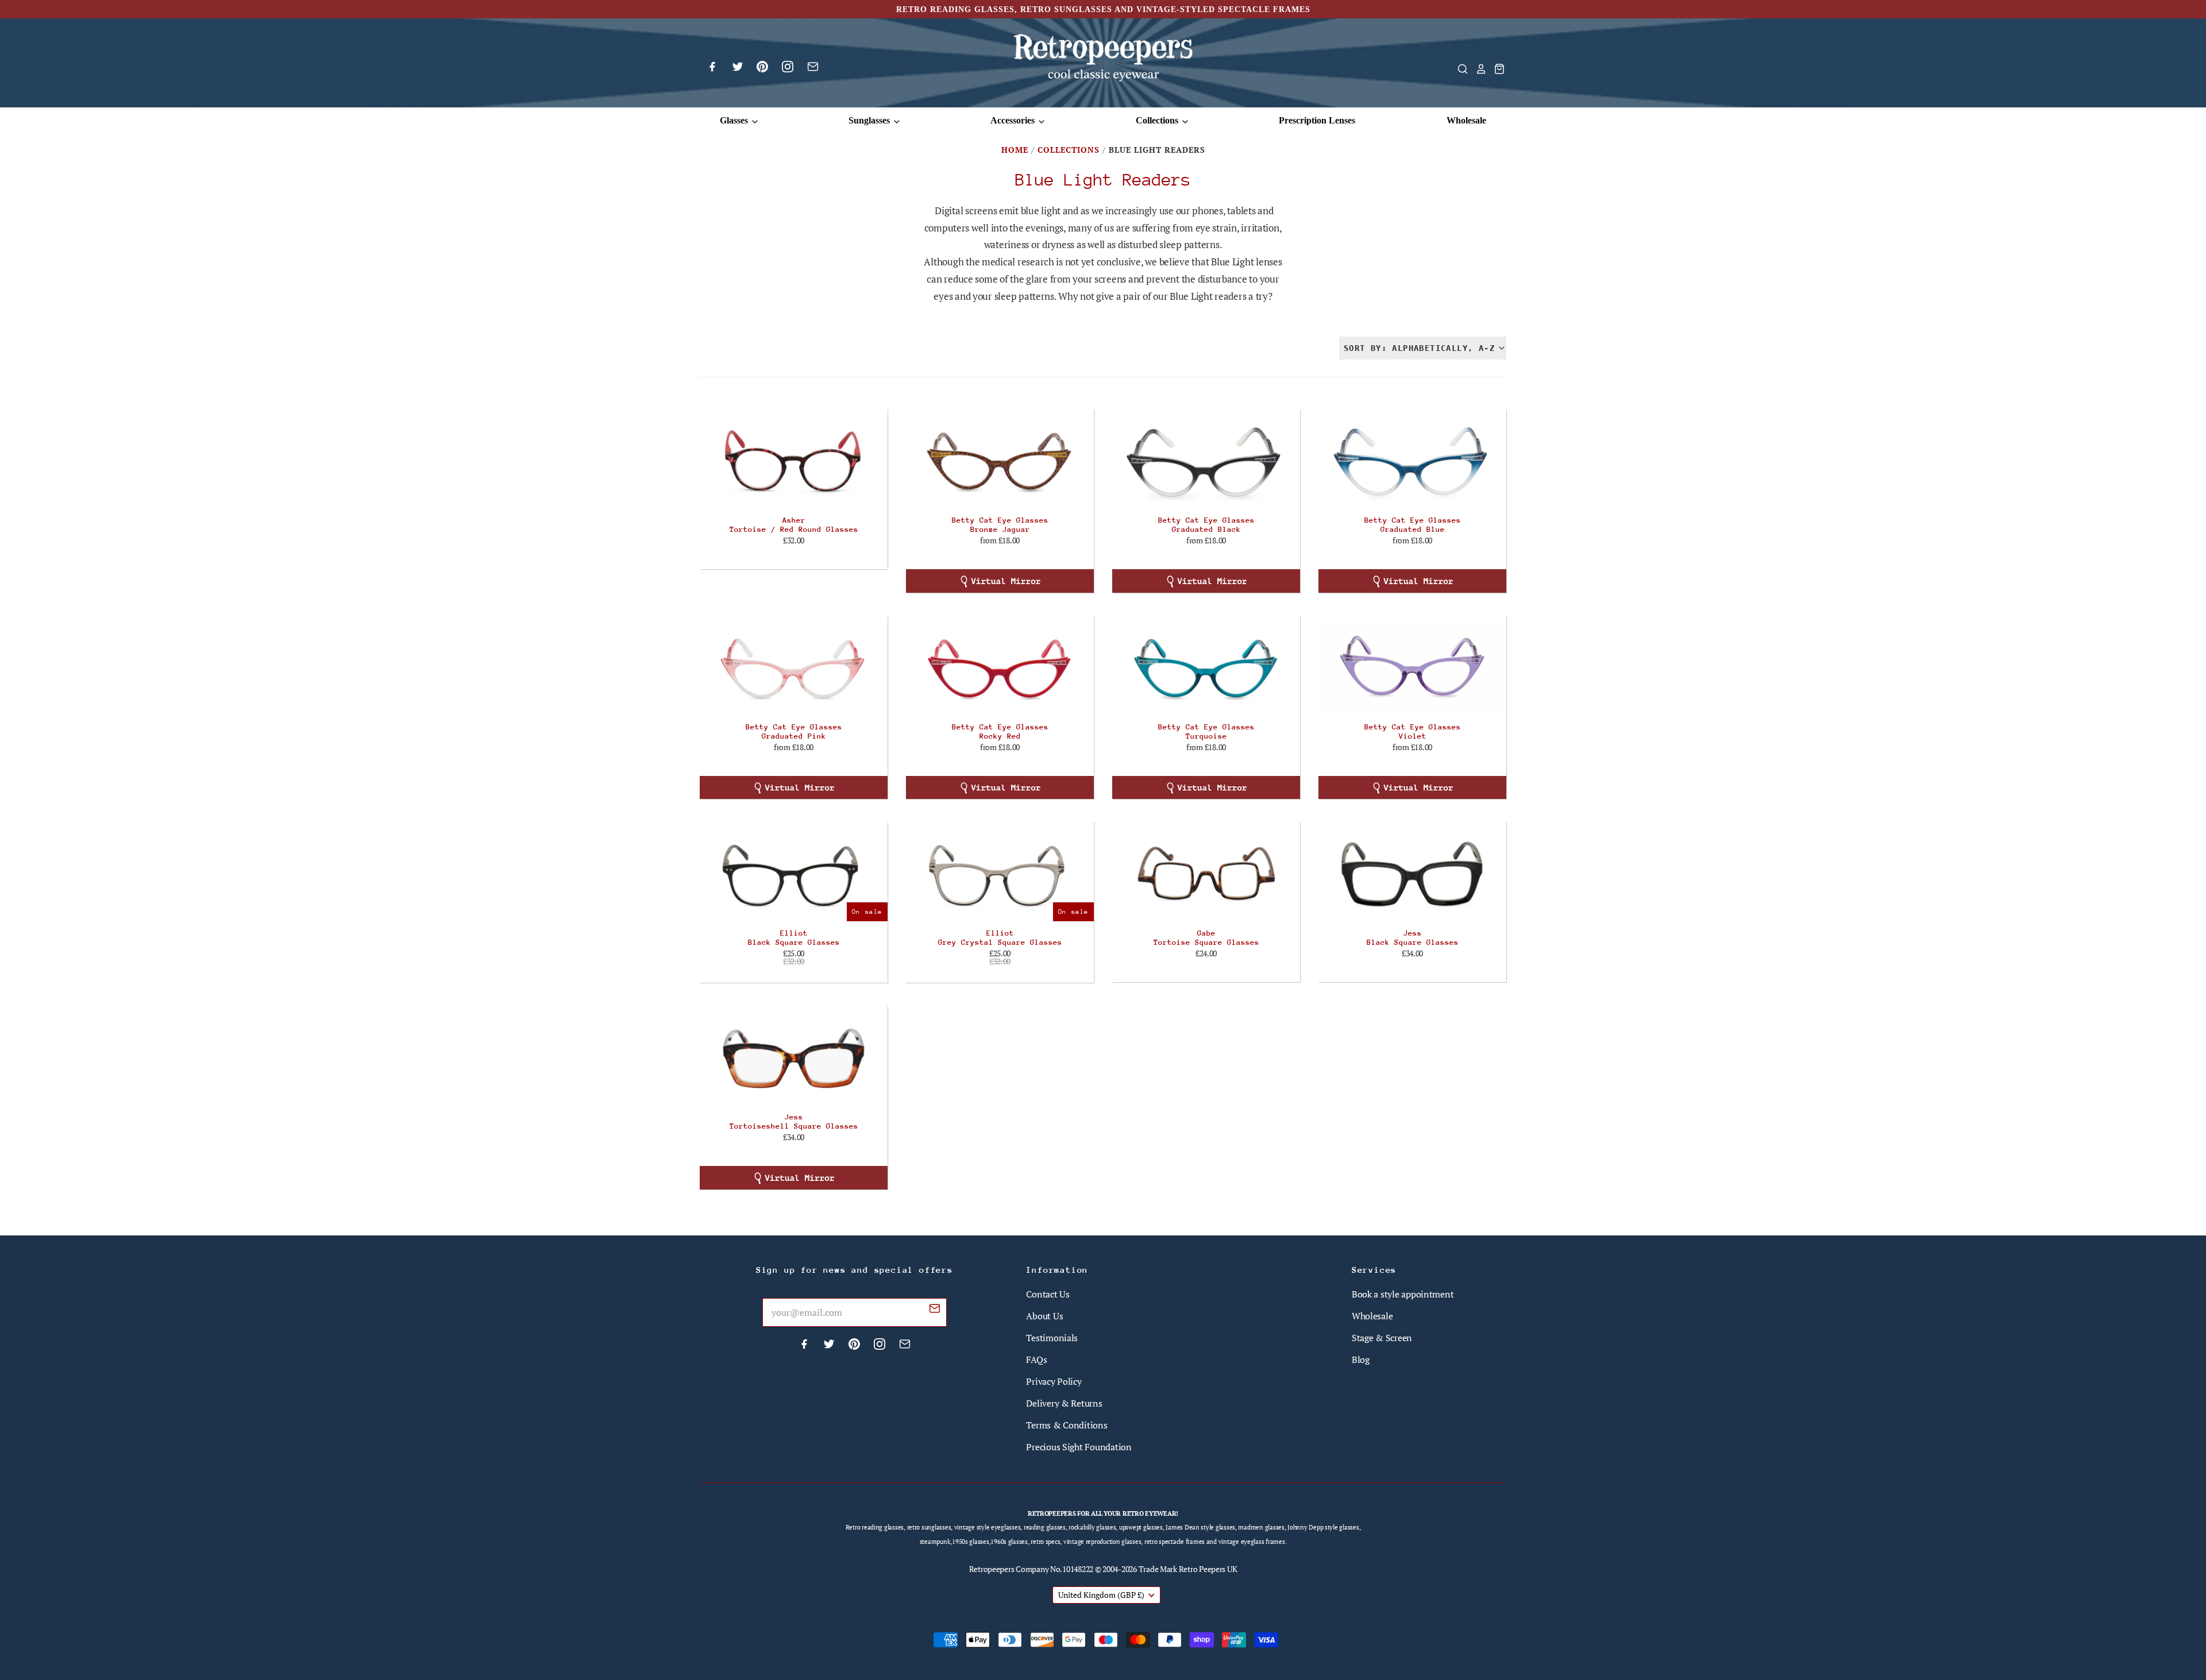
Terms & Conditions (1067, 1425)
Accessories (1014, 120)
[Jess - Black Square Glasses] (1412, 874)
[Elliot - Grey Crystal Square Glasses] (1000, 874)
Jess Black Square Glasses (1413, 938)
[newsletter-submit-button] (935, 1310)
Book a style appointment (1403, 1294)
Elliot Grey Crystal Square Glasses (1000, 938)
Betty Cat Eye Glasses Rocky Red (1000, 731)
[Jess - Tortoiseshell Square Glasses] (794, 1058)
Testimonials (1052, 1338)
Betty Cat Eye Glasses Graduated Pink (794, 731)
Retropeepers (992, 1569)
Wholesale (1466, 120)
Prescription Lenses (1317, 120)
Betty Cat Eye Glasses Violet (1413, 731)
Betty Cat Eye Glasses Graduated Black (1206, 525)
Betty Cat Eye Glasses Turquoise (1206, 731)
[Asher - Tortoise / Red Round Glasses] (794, 461)
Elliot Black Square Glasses (794, 938)
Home (1015, 150)
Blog (1361, 1360)
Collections (1158, 120)
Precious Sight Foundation (1079, 1447)
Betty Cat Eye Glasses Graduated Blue (1413, 525)
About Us (1044, 1316)
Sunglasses (870, 120)
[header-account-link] (1478, 69)
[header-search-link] (1459, 69)
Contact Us (1048, 1294)
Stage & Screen (1382, 1338)
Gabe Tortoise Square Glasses (1206, 938)
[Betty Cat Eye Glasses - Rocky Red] (1000, 668)
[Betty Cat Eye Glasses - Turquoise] (1206, 668)
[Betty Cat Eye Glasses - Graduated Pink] (794, 668)
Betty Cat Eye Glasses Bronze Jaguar (1000, 525)
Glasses (735, 120)
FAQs (1036, 1360)
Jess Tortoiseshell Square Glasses (794, 1121)
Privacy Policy (1054, 1381)
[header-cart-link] (1496, 69)
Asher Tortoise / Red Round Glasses (794, 525)
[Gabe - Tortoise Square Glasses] (1206, 874)
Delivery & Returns (1064, 1403)
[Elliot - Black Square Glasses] (794, 874)
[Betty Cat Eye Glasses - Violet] (1412, 668)
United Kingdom (1101, 1595)
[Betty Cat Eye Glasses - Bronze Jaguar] (1000, 461)
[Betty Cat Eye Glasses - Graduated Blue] (1412, 461)
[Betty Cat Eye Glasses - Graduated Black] (1206, 461)
